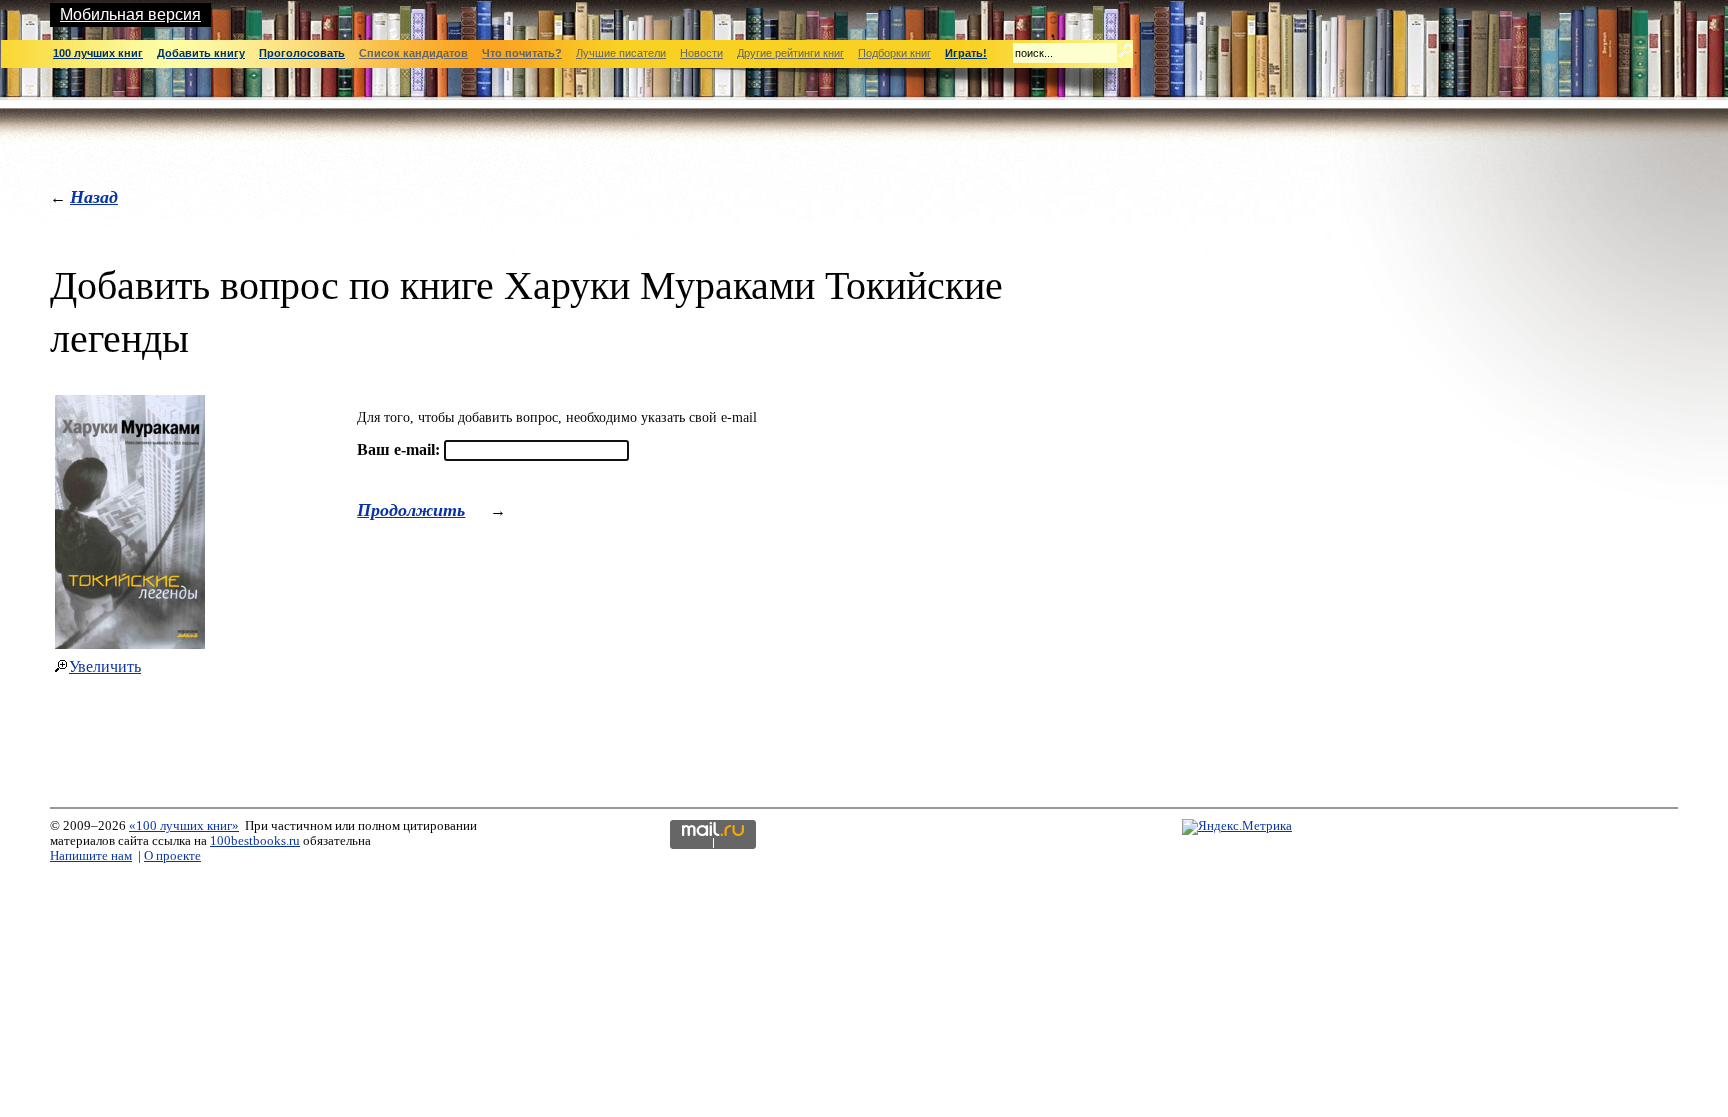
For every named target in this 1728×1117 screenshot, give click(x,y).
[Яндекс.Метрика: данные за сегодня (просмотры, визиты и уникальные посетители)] (1237, 827)
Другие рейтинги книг (790, 53)
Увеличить (105, 666)
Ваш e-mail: (398, 449)
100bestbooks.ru (255, 841)
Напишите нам (91, 856)
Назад (94, 196)
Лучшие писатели (621, 53)
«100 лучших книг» (184, 826)
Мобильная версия (130, 14)
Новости (701, 53)
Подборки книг (894, 53)
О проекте (172, 856)
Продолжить (411, 509)
